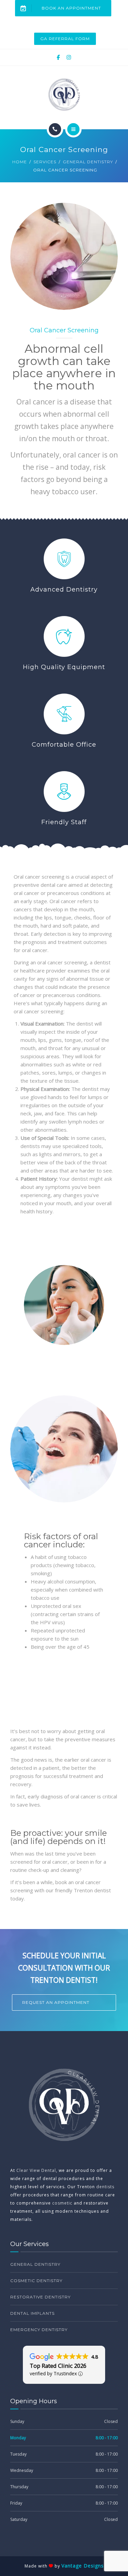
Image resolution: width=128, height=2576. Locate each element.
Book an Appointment (71, 8)
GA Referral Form (65, 39)
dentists (105, 2187)
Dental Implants (32, 2313)
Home (20, 162)
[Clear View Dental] (64, 95)
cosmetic (62, 2203)
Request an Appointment (56, 2002)
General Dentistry (88, 162)
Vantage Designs (83, 2566)
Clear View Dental (36, 2170)
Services (45, 162)
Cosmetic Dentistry (36, 2281)
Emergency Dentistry (39, 2330)
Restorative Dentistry (40, 2297)
